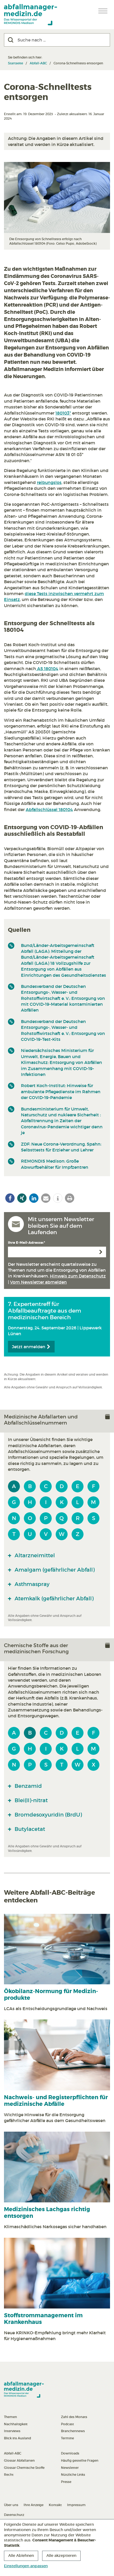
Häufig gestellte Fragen (80, 2460)
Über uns (11, 2505)
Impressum (76, 2505)
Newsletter (70, 2468)
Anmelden (101, 1252)
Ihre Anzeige (34, 2505)
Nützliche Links (73, 2475)
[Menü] (103, 11)
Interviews (12, 2431)
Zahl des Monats (74, 2417)
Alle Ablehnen (21, 2556)
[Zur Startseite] (30, 15)
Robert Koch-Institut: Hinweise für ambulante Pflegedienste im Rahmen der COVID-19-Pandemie (61, 1091)
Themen (10, 2417)
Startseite (16, 63)
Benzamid (28, 1786)
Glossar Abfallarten (19, 2460)
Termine (67, 2438)
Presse (66, 2482)
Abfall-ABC (38, 63)
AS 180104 (47, 669)
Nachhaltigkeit (16, 2424)
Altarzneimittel (34, 1555)
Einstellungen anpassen (26, 2566)
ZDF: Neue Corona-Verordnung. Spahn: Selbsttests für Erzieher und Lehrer (61, 1147)
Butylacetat (29, 1829)
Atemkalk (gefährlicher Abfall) (53, 1598)
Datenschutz (14, 2515)
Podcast (67, 2424)
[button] (10, 1198)
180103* (63, 413)
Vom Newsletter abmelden (38, 1282)
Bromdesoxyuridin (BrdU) (48, 1815)
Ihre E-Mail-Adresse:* (27, 1243)
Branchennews (73, 2431)
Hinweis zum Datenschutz (78, 1276)
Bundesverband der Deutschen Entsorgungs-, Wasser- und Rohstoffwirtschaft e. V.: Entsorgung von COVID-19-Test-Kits (63, 1030)
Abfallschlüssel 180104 (49, 809)
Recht (9, 2475)
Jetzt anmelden (29, 1347)
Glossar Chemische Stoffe (24, 2468)
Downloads (70, 2453)
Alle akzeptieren (61, 2556)
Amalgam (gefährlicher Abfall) (54, 1570)
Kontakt (55, 2505)
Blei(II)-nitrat (30, 1800)
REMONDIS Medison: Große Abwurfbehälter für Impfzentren (55, 1164)
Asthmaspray (31, 1584)
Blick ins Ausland (17, 2438)
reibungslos (49, 482)
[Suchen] (11, 40)
